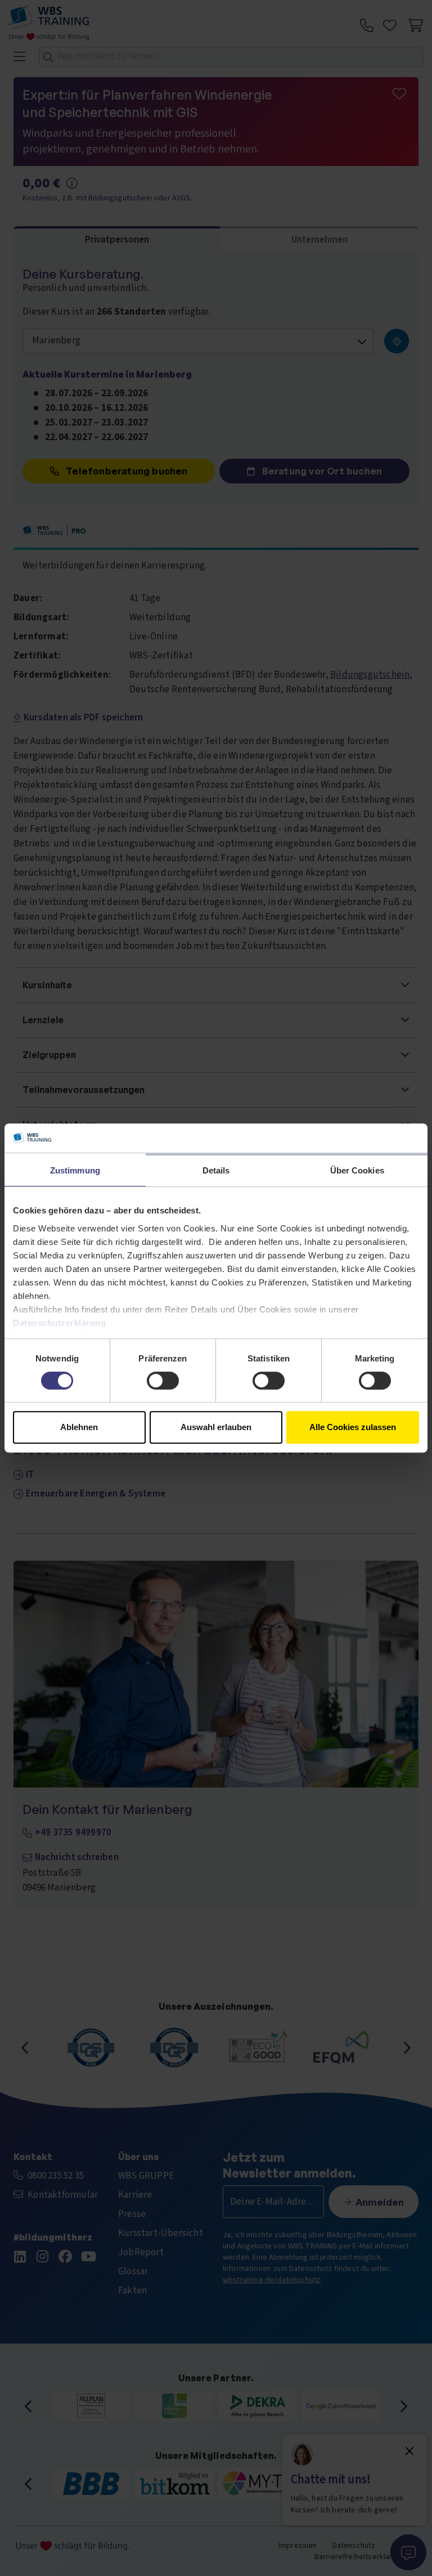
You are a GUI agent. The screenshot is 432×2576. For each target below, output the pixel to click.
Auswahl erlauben (216, 1427)
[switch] (163, 1381)
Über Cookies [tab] (357, 1170)
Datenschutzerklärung (59, 1323)
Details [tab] (216, 1170)
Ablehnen (79, 1427)
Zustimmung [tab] (75, 1170)
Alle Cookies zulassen (353, 1427)
